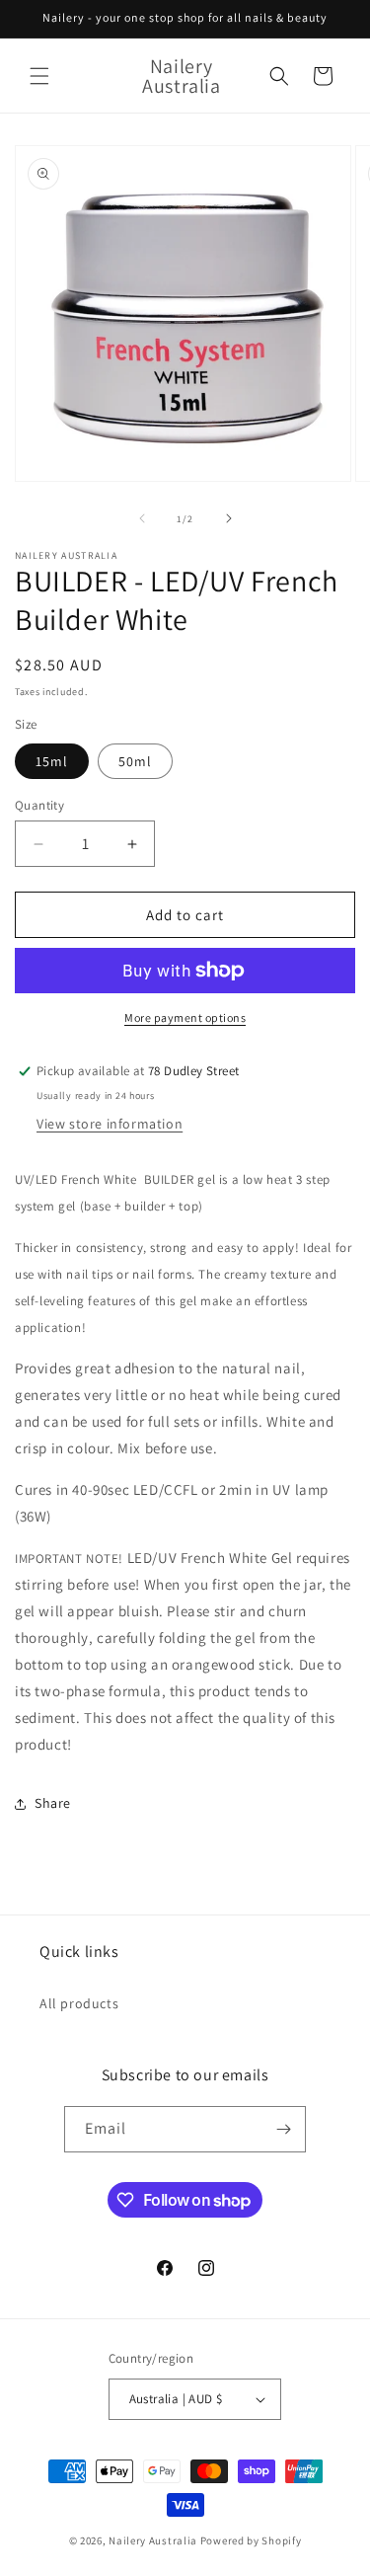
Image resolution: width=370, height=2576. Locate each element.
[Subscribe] (283, 2129)
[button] (39, 76)
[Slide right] (229, 518)
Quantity (39, 805)
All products (79, 2003)
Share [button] (53, 1803)
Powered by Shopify (251, 2540)
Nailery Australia (153, 2540)
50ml (135, 761)
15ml (52, 761)
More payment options (185, 1017)
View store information (110, 1124)
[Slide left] (142, 518)
